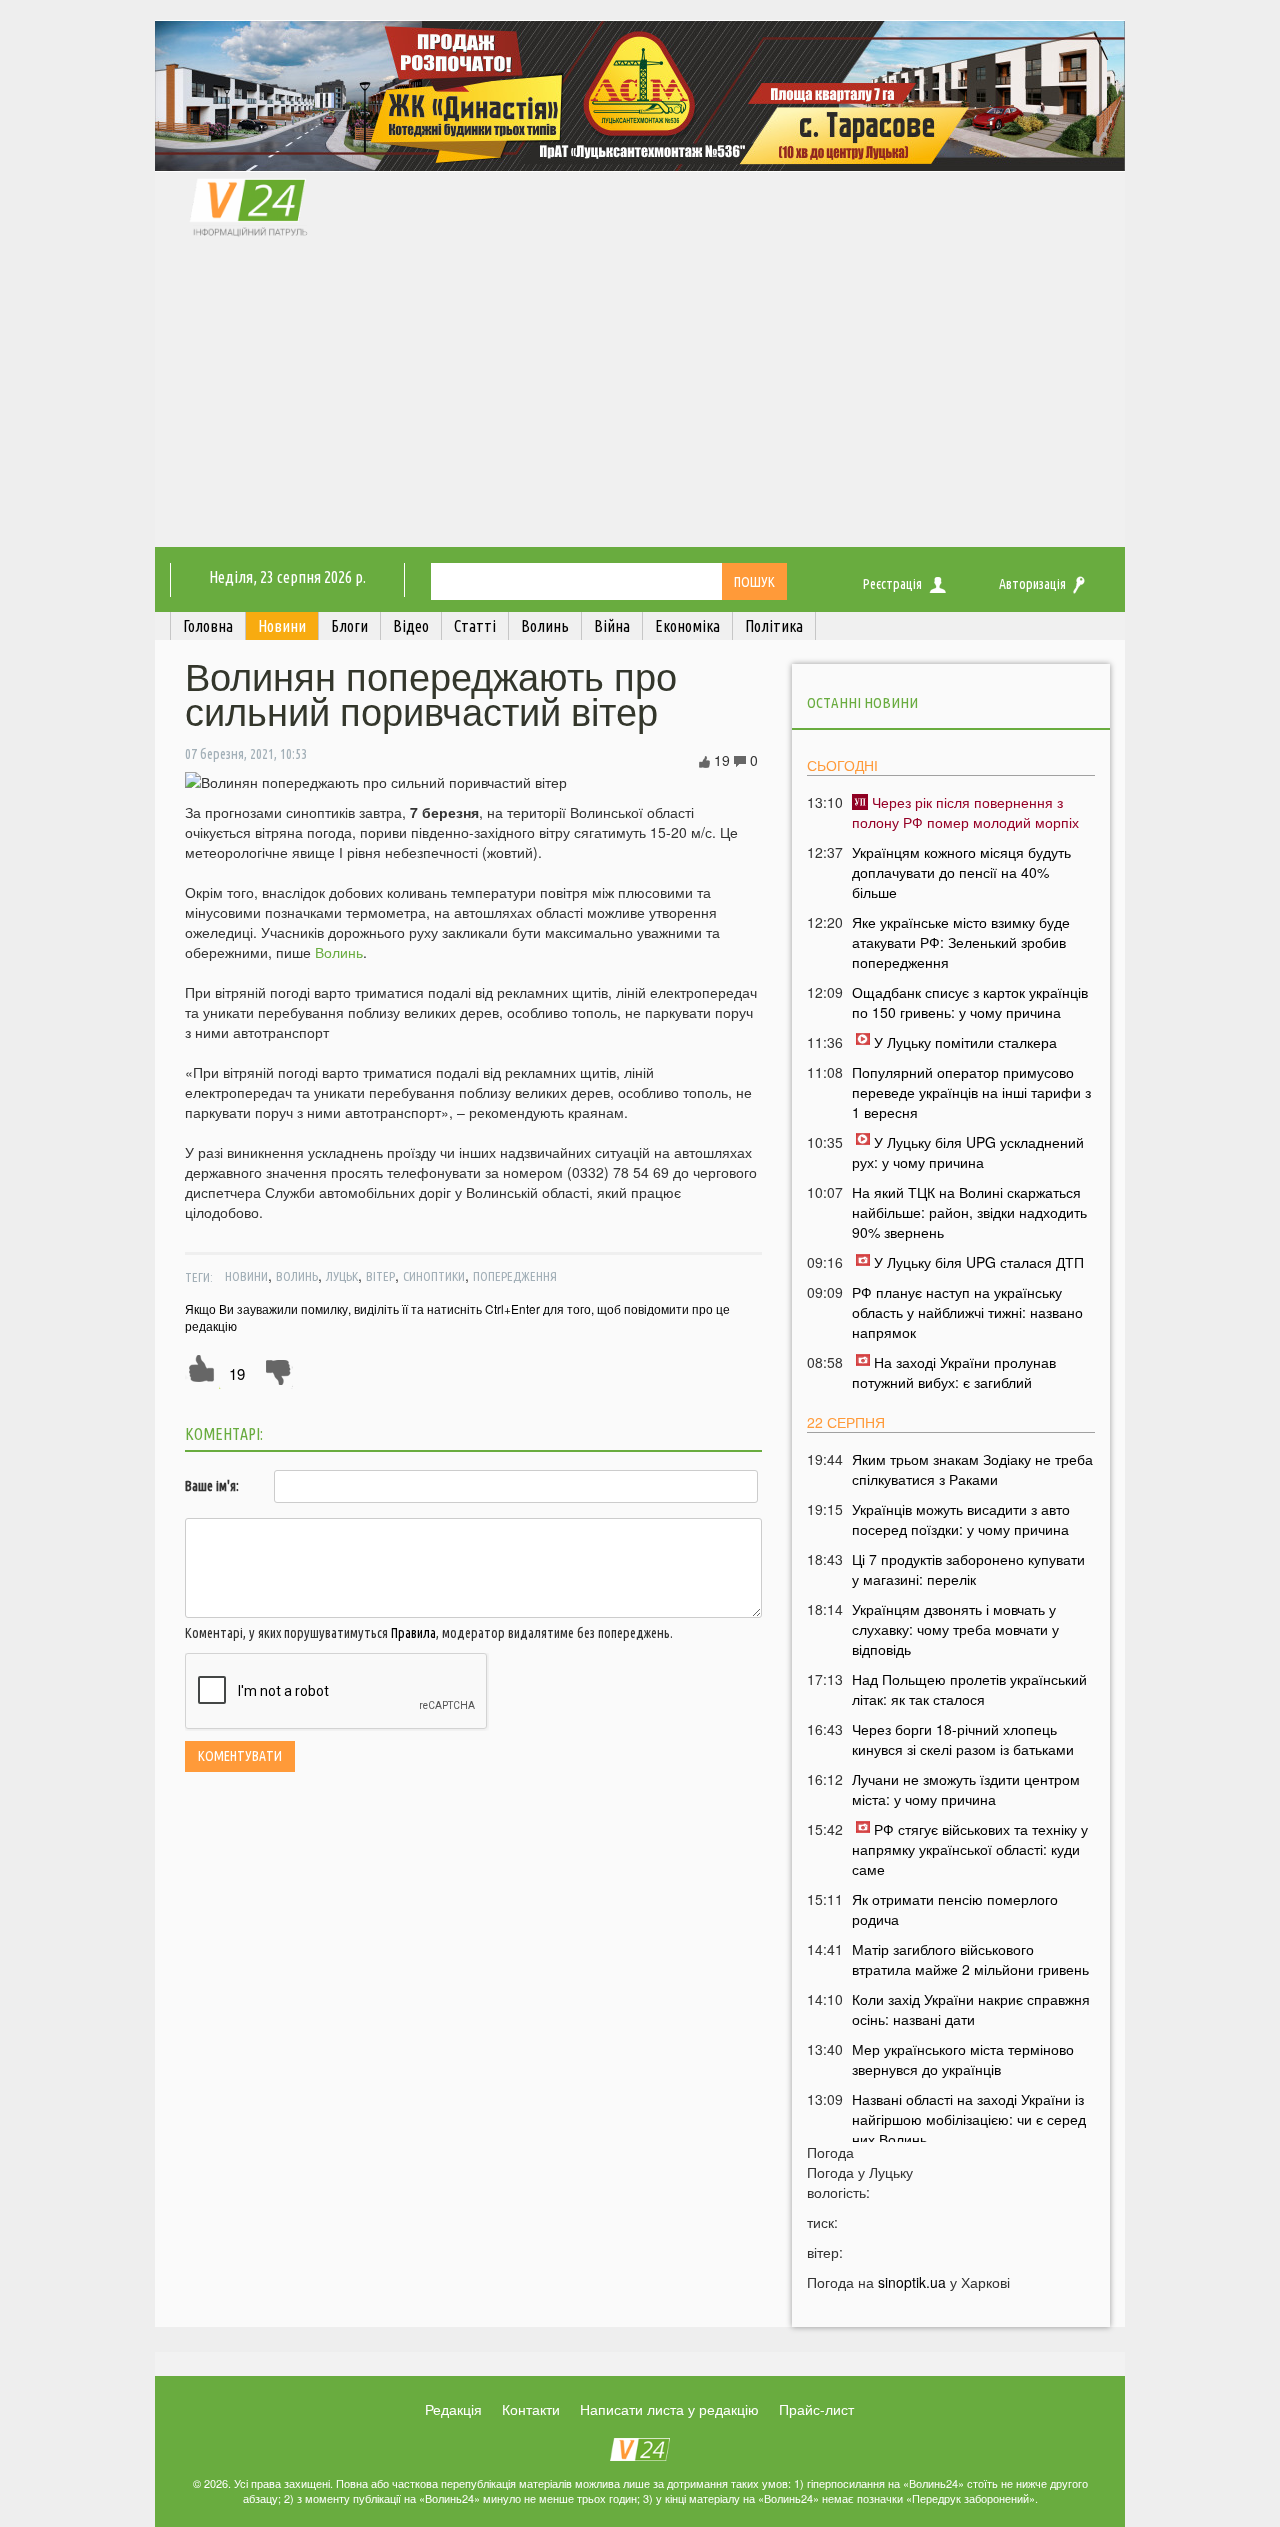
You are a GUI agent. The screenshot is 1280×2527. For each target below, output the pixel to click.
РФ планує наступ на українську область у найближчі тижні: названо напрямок (967, 1312)
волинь (297, 1276)
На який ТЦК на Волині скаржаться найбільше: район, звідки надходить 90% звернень (969, 1212)
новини (246, 1276)
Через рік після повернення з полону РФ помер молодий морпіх (965, 812)
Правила (413, 1633)
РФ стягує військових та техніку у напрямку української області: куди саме (970, 1849)
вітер (380, 1276)
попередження (515, 1276)
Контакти (531, 2409)
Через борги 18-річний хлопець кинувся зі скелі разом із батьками (963, 1739)
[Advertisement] (640, 397)
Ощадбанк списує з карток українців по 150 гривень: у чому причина (970, 1002)
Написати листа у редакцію (669, 2409)
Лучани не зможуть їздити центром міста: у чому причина (966, 1789)
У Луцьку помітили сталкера (965, 1042)
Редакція (453, 2409)
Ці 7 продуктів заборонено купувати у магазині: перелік (968, 1569)
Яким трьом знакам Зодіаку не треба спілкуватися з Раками (972, 1469)
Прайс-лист (816, 2409)
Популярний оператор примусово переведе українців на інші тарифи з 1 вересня (971, 1092)
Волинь (339, 952)
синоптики (434, 1276)
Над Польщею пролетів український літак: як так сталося (969, 1689)
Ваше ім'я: (212, 1486)
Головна (208, 626)
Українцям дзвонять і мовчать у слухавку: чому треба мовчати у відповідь (955, 1629)
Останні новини (862, 702)
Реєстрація (892, 584)
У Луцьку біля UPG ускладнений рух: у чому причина (968, 1152)
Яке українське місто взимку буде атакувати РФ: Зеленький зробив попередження (961, 942)
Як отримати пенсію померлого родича (955, 1909)
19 (237, 1373)
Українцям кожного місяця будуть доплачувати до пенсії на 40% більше (961, 872)
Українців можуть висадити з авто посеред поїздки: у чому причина (961, 1519)
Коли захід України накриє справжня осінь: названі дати (971, 2009)
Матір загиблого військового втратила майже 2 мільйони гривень (970, 1959)
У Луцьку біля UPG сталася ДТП (979, 1262)
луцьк (342, 1276)
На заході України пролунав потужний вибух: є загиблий (954, 1372)
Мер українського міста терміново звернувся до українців (963, 2059)
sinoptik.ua (912, 2282)
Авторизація (1032, 584)
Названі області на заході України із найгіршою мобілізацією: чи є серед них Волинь (969, 2119)
